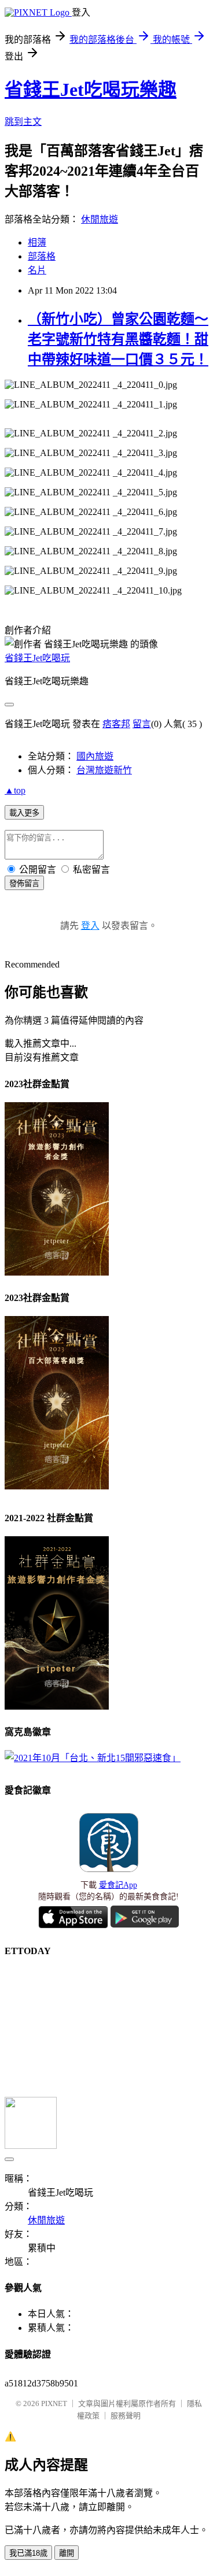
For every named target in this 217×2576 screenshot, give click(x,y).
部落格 (42, 256)
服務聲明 (126, 2416)
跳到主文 (23, 122)
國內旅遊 (95, 756)
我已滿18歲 (28, 2553)
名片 (37, 270)
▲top (15, 790)
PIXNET (54, 2403)
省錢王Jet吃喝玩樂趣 (91, 90)
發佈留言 (24, 883)
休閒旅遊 (100, 219)
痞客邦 (116, 724)
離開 (67, 2553)
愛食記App (118, 1885)
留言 (142, 724)
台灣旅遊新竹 (104, 770)
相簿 (37, 242)
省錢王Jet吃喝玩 (37, 658)
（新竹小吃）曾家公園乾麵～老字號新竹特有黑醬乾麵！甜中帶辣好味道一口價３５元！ (118, 339)
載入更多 (24, 813)
